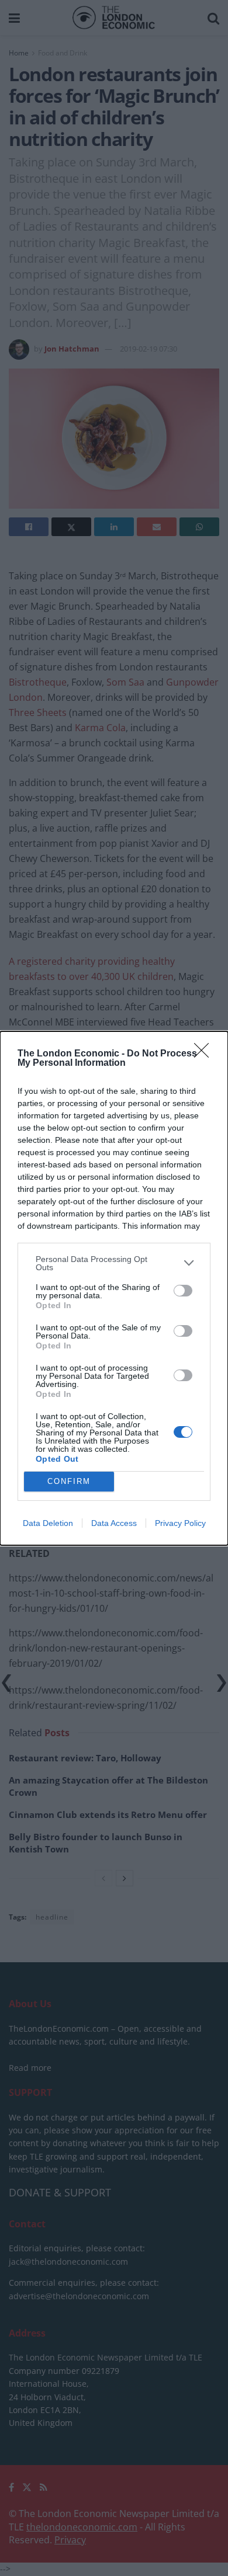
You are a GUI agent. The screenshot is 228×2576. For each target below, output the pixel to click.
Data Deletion (48, 1523)
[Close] (205, 1054)
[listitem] (114, 1263)
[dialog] (114, 1288)
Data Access (114, 1523)
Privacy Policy (180, 1523)
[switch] (183, 1291)
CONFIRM (69, 1481)
